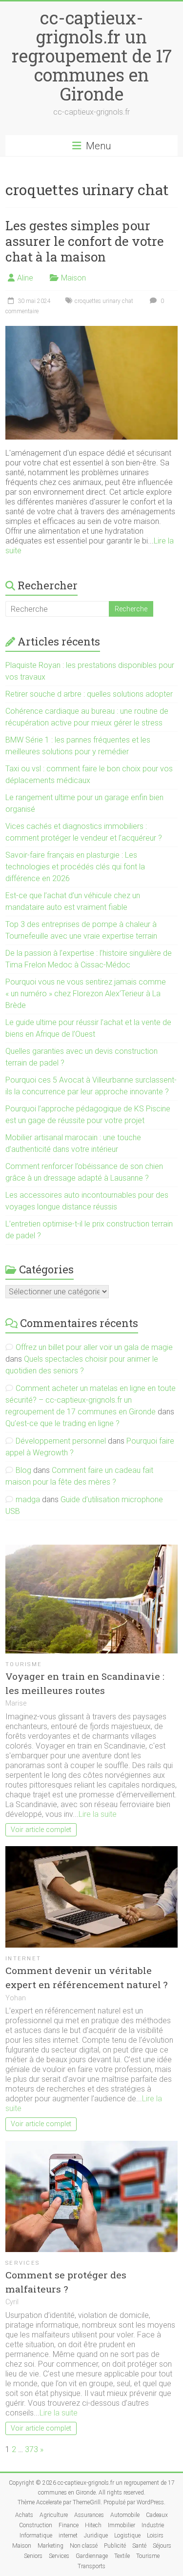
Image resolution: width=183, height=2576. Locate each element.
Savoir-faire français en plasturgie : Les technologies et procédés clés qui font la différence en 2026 (75, 867)
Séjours (162, 2546)
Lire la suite (98, 1814)
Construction (36, 2525)
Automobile (125, 2515)
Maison (73, 278)
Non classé (84, 2546)
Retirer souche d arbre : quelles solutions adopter (89, 694)
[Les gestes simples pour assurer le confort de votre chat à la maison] (91, 331)
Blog (23, 1470)
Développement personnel (61, 1441)
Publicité (115, 2546)
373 (31, 2449)
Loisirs (155, 2536)
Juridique (96, 2536)
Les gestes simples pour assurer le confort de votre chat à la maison (85, 241)
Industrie (153, 2525)
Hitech (93, 2525)
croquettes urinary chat (104, 301)
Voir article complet (41, 1830)
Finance (69, 2525)
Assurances (89, 2515)
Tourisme (24, 1664)
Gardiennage (92, 2556)
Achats (24, 2515)
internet (23, 1959)
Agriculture (54, 2515)
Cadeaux (157, 2515)
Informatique (36, 2536)
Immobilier (122, 2525)
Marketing (51, 2546)
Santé (139, 2546)
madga (28, 1499)
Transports (91, 2566)
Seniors (33, 2556)
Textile (122, 2556)
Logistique (127, 2536)
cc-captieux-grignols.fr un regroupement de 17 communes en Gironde (92, 56)
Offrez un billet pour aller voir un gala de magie (94, 1347)
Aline (25, 278)
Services (22, 2263)
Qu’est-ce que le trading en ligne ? (62, 1423)
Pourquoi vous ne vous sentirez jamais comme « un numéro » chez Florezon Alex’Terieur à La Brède (86, 994)
